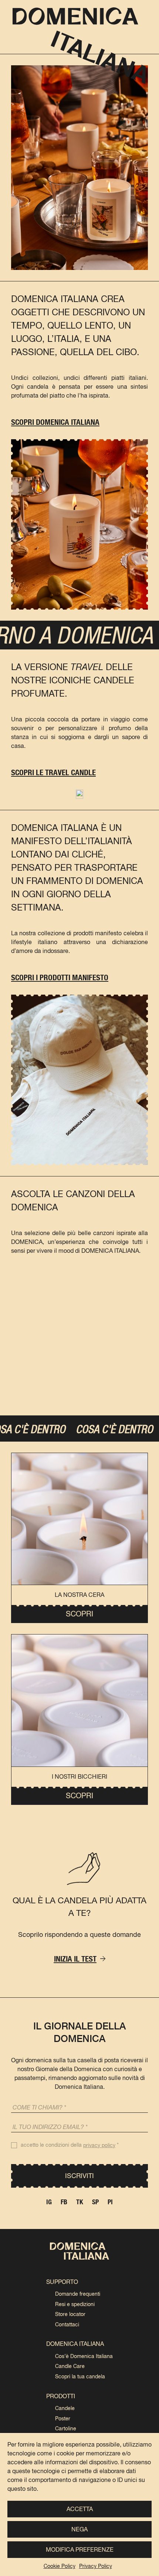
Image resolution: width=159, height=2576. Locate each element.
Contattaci (67, 2324)
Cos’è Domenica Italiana (84, 2356)
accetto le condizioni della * (70, 2145)
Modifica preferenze (80, 2550)
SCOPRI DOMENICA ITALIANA (55, 422)
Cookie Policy (60, 2566)
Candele (65, 2408)
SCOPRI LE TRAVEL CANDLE (53, 772)
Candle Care (70, 2366)
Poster (63, 2419)
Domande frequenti (78, 2294)
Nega (79, 2529)
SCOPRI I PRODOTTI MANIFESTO (60, 977)
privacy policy (99, 2145)
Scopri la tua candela (80, 2376)
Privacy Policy (96, 2566)
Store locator (70, 2314)
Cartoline (66, 2428)
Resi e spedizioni (75, 2304)
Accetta (80, 2509)
